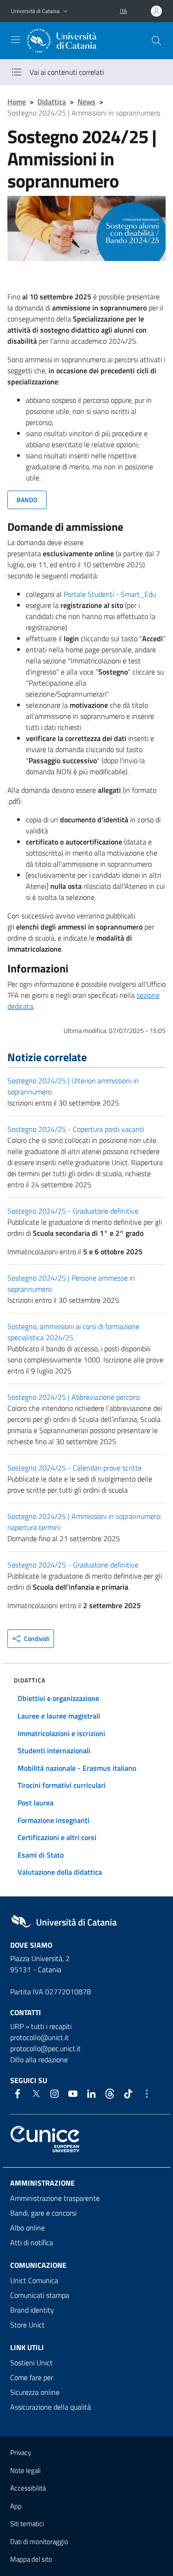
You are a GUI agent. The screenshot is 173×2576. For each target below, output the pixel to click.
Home (17, 102)
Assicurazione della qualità (51, 2407)
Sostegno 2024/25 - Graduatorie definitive (73, 1211)
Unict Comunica (34, 2280)
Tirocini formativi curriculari (62, 1785)
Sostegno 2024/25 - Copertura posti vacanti (76, 1129)
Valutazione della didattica (60, 1872)
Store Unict (27, 2325)
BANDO (27, 500)
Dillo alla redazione (39, 2060)
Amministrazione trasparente (55, 2198)
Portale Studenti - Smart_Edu (110, 594)
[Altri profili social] (147, 2094)
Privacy (21, 2452)
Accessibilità (28, 2488)
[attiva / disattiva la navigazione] (16, 40)
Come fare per (32, 2377)
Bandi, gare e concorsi (43, 2213)
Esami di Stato (41, 1855)
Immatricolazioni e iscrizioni (61, 1733)
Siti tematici (27, 2524)
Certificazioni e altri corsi (57, 1837)
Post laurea (36, 1803)
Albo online (27, 2228)
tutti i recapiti (51, 2026)
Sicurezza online (35, 2392)
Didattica (52, 102)
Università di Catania (35, 11)
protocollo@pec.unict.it (45, 2048)
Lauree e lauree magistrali (59, 1716)
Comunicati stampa (40, 2295)
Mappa (31, 2559)
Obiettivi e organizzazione (58, 1698)
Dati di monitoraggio (39, 2542)
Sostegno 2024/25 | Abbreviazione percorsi (74, 1397)
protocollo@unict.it (39, 2037)
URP (17, 2026)
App (16, 2506)
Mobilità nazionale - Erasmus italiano (77, 1768)
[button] (66, 11)
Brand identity (32, 2310)
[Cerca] (156, 41)
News (86, 102)
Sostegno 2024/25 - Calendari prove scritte (75, 1468)
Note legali (25, 2470)
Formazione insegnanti (54, 1820)
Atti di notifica (32, 2242)
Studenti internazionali (54, 1750)
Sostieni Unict (31, 2363)
